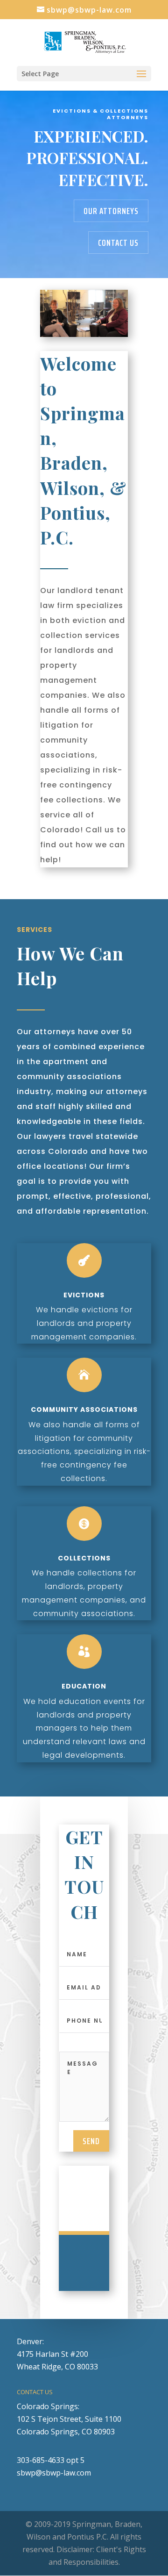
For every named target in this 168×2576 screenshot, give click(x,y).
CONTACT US (118, 243)
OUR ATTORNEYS (111, 211)
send (91, 2141)
